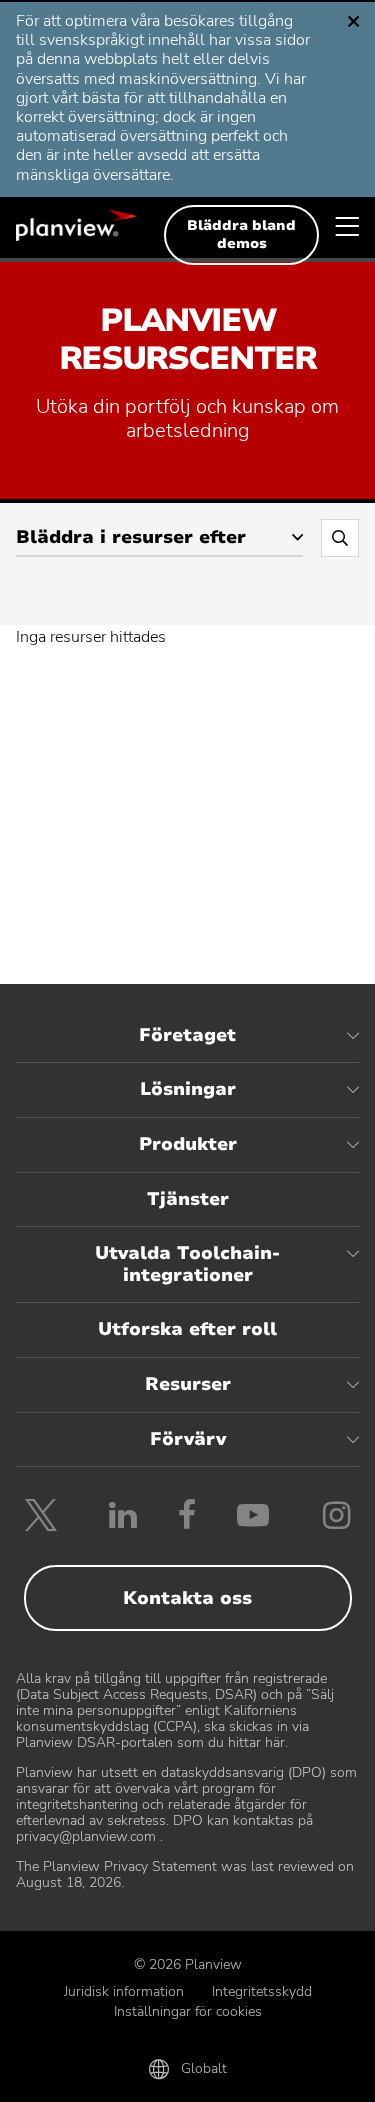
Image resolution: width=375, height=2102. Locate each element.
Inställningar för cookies (188, 2011)
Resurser (188, 1384)
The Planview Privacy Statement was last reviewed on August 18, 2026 (185, 1874)
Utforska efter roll (187, 1329)
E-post (187, 2074)
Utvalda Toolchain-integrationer (187, 1264)
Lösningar (188, 1089)
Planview (76, 225)
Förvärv (188, 1439)
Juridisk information (124, 1991)
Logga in (302, 2074)
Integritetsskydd (262, 1991)
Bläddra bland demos (241, 234)
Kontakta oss (187, 1598)
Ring (73, 2074)
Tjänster (188, 1199)
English (91, 29)
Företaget (187, 1035)
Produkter (188, 1144)
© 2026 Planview (188, 1964)
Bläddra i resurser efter (131, 537)
